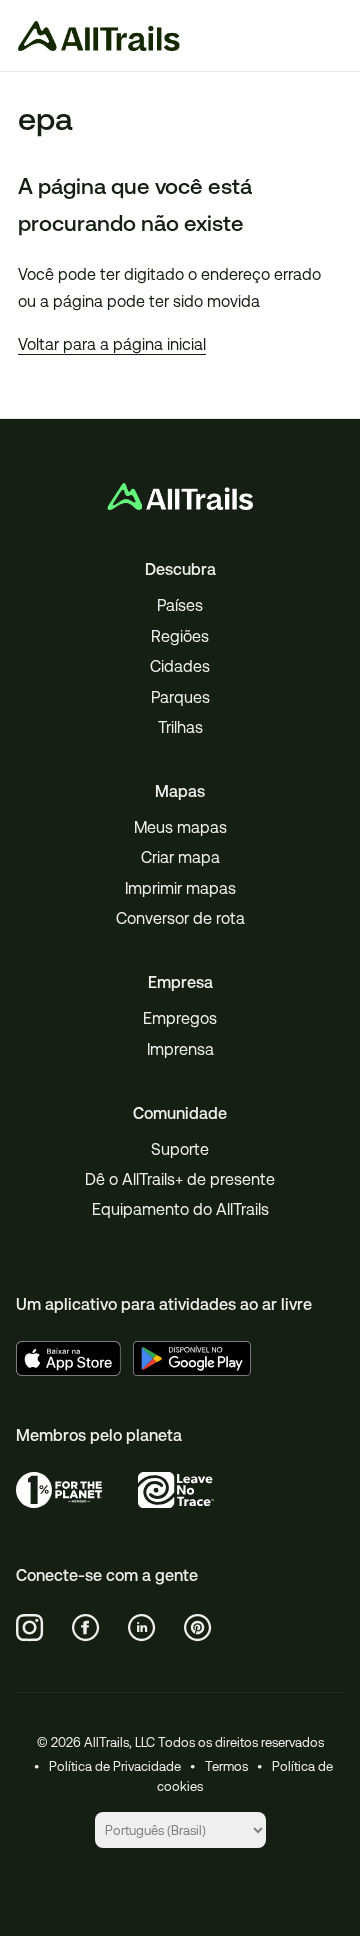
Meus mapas (180, 827)
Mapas (180, 791)
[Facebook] (86, 1628)
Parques (180, 697)
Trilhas (180, 727)
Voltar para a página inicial (112, 344)
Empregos (180, 1018)
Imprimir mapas (180, 888)
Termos (226, 1766)
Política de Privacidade (115, 1766)
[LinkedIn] (142, 1628)
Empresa (180, 982)
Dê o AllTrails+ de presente (180, 1179)
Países (180, 605)
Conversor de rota (180, 918)
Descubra (180, 569)
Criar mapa (180, 857)
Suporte (180, 1149)
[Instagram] (30, 1628)
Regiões (180, 636)
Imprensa (180, 1049)
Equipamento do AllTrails (180, 1209)
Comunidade (180, 1113)
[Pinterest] (198, 1628)
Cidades (180, 666)
